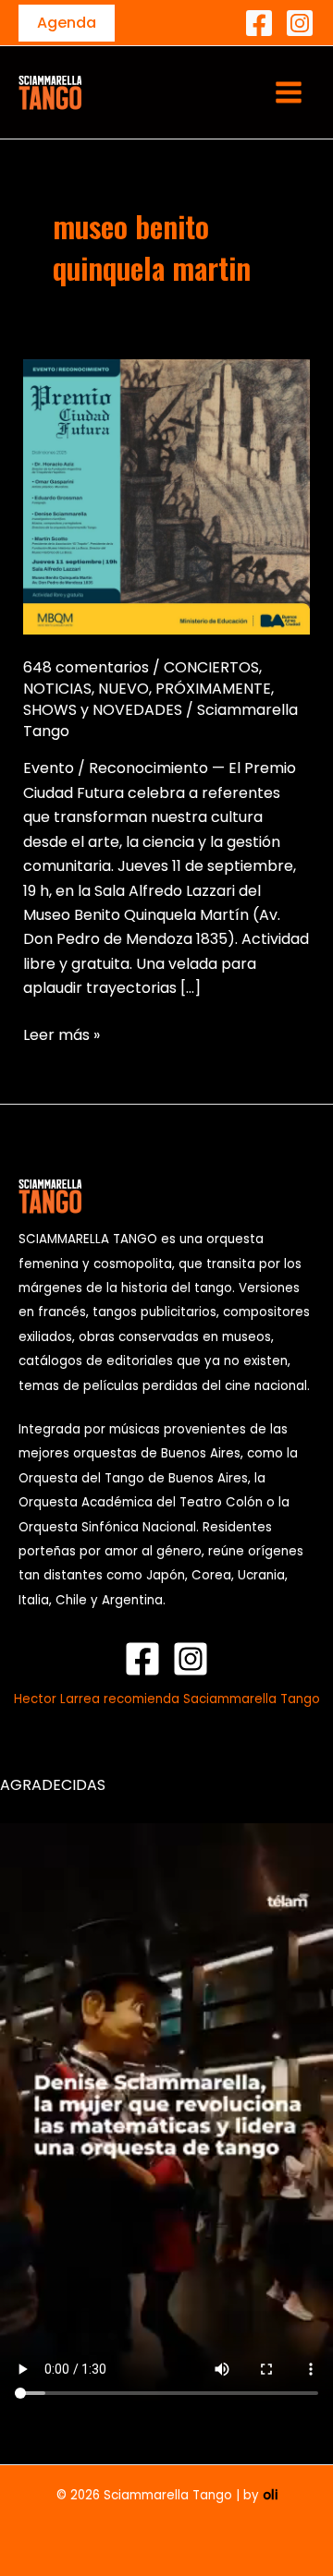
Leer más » (62, 1034)
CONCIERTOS (211, 667)
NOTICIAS (57, 689)
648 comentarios (86, 667)
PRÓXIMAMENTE (213, 689)
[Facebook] (259, 23)
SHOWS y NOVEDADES (103, 710)
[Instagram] (300, 23)
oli (270, 2495)
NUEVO (123, 689)
